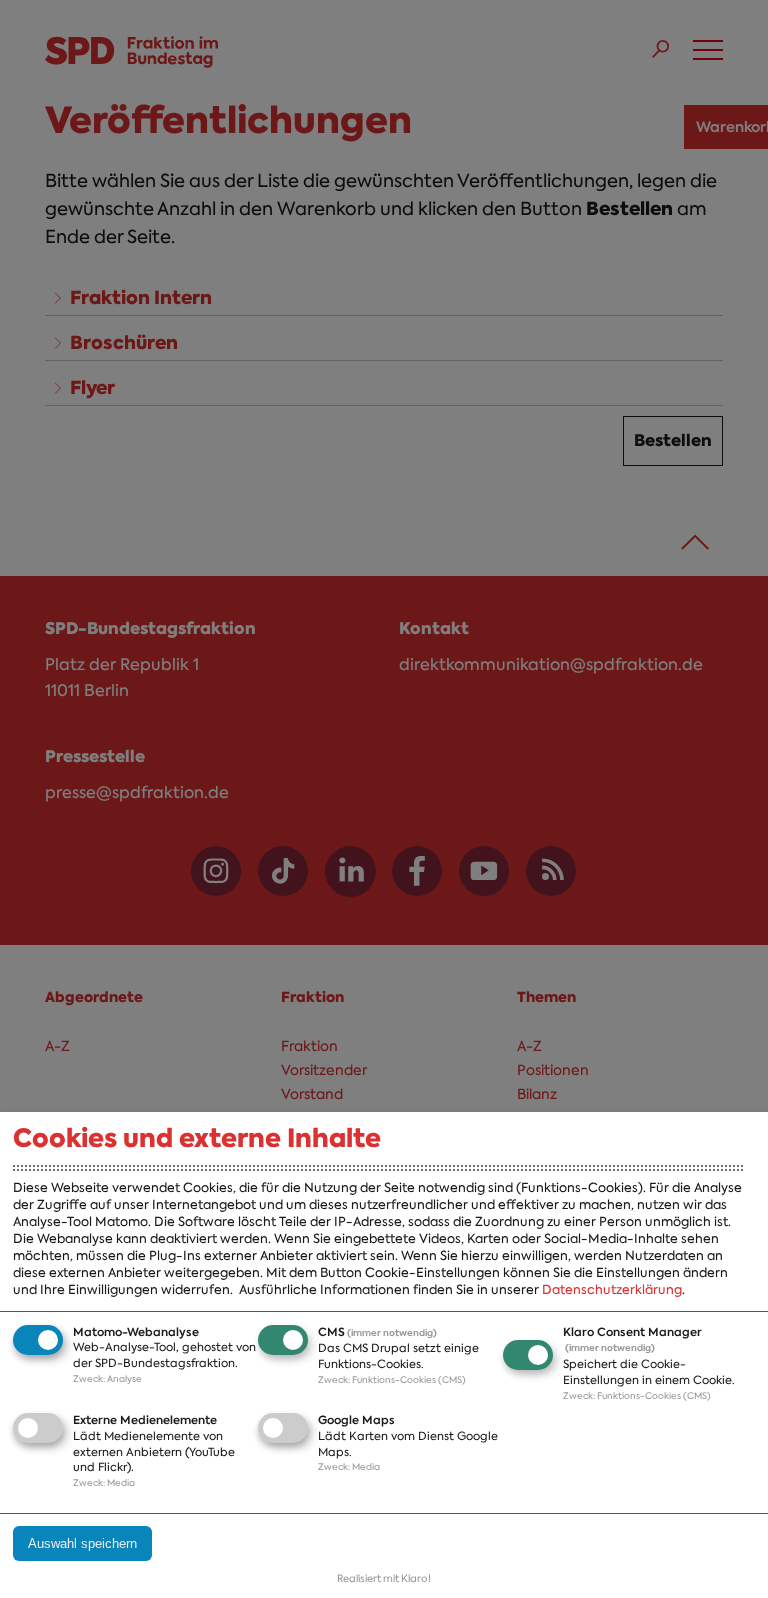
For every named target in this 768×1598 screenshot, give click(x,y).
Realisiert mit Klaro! (384, 1578)
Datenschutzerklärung (612, 1289)
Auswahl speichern (82, 1543)
